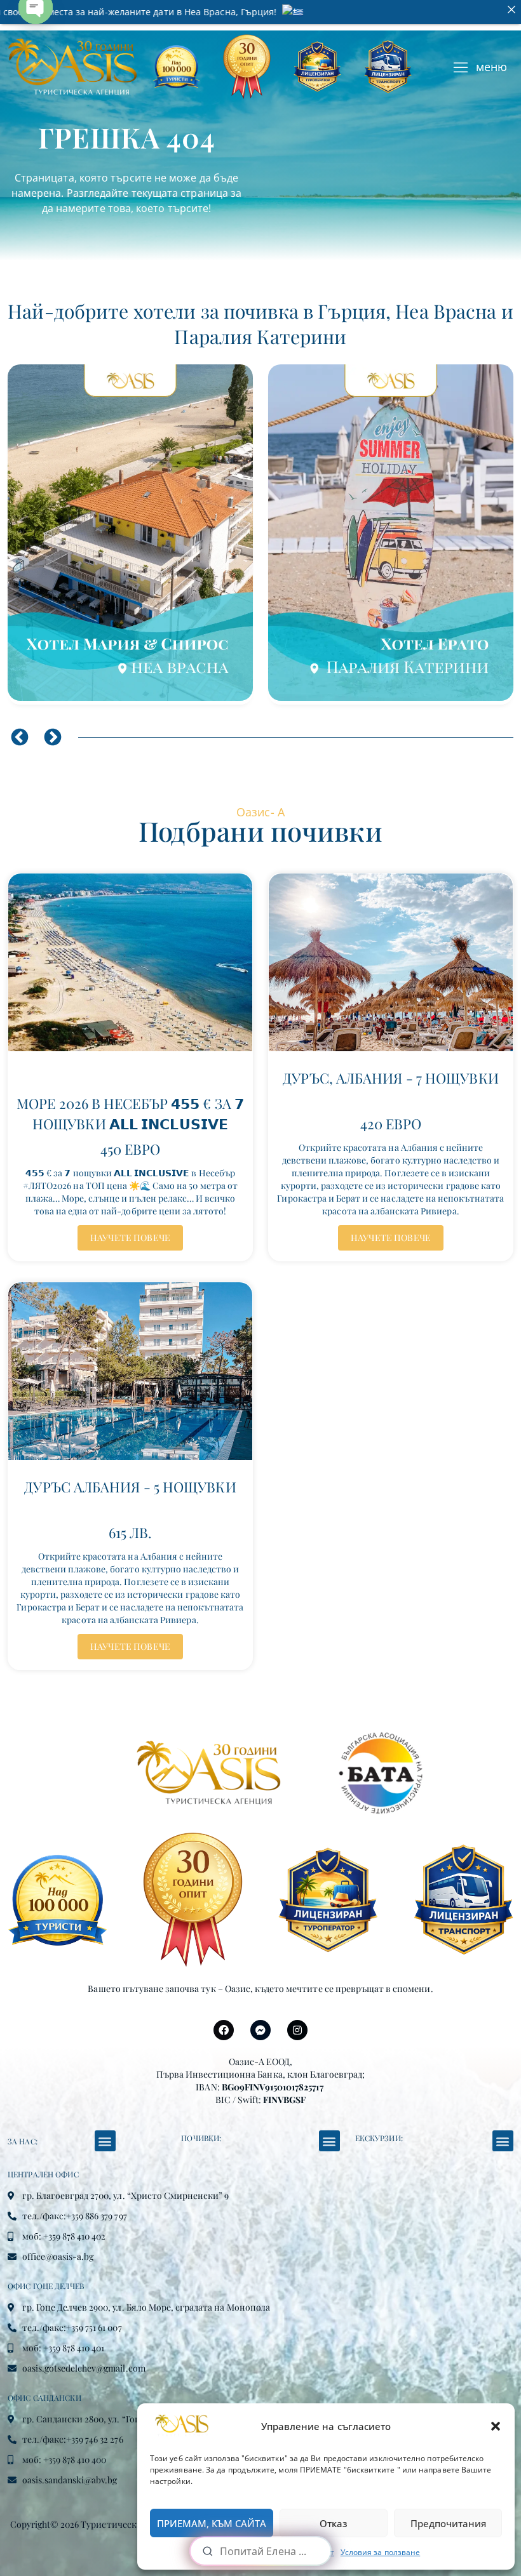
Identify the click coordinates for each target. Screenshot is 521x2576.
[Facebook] (224, 2030)
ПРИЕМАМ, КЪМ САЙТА (212, 2523)
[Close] (511, 10)
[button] (496, 2426)
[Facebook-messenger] (260, 2030)
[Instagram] (297, 2030)
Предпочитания (448, 2523)
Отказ (334, 2523)
